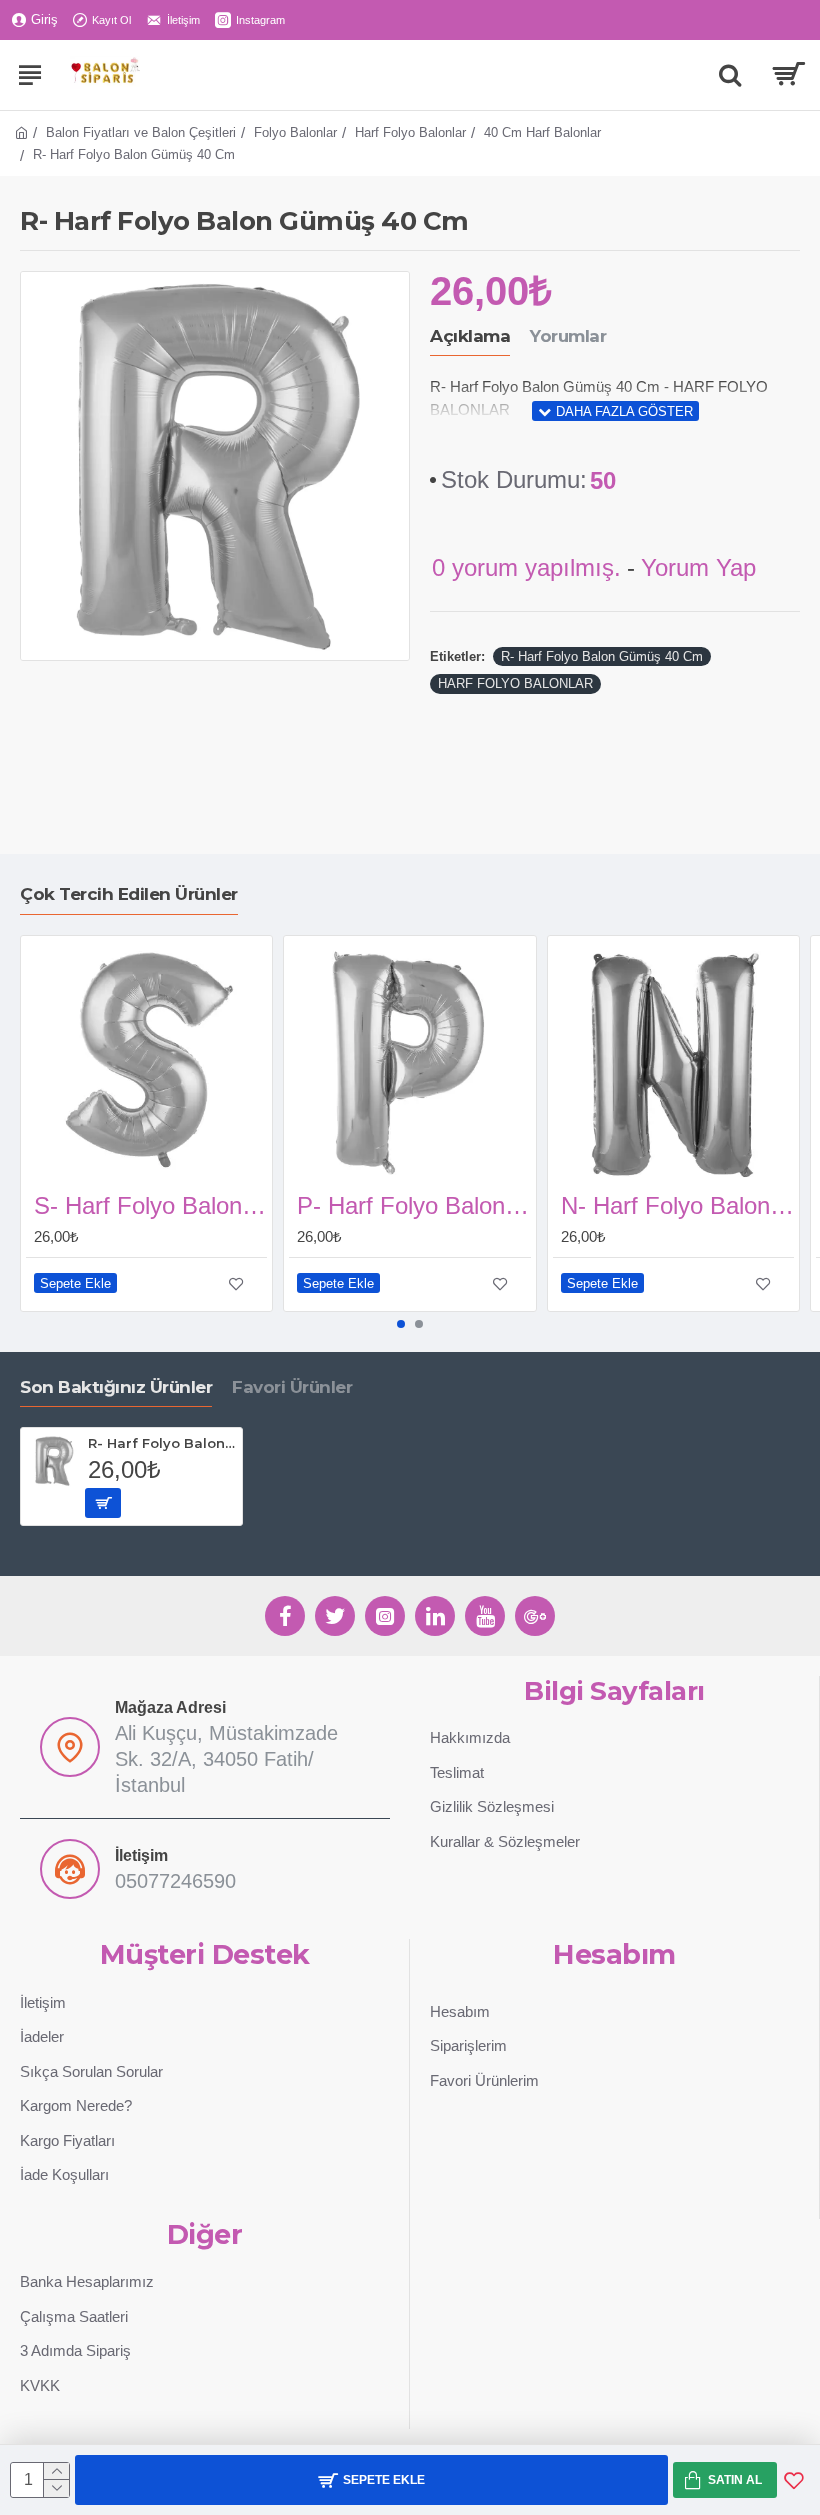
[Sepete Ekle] (103, 1503)
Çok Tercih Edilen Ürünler (129, 894)
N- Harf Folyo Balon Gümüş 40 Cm (677, 1205)
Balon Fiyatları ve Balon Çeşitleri (141, 132)
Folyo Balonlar (295, 132)
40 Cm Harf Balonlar (542, 132)
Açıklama (470, 336)
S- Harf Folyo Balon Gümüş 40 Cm (150, 1205)
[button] (401, 1324)
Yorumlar (568, 336)
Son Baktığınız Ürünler (116, 1387)
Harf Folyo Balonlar (410, 132)
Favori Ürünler (292, 1387)
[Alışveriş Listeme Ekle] (794, 2480)
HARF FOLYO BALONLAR (515, 683)
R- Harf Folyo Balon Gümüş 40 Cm (602, 656)
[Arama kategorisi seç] (730, 75)
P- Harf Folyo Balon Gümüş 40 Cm (413, 1205)
